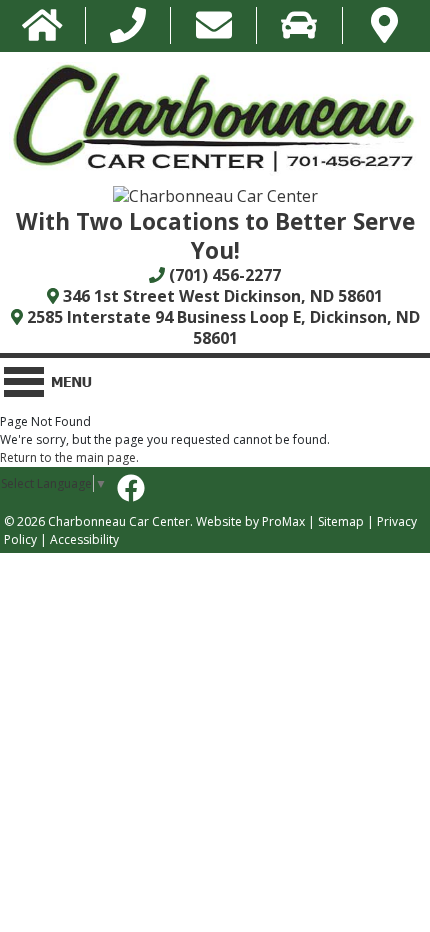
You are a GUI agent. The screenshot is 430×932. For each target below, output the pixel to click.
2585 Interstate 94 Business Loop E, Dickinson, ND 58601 (221, 327)
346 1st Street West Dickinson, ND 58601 (221, 296)
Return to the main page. (69, 457)
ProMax (283, 521)
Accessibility (84, 539)
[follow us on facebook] (131, 488)
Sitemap (341, 521)
